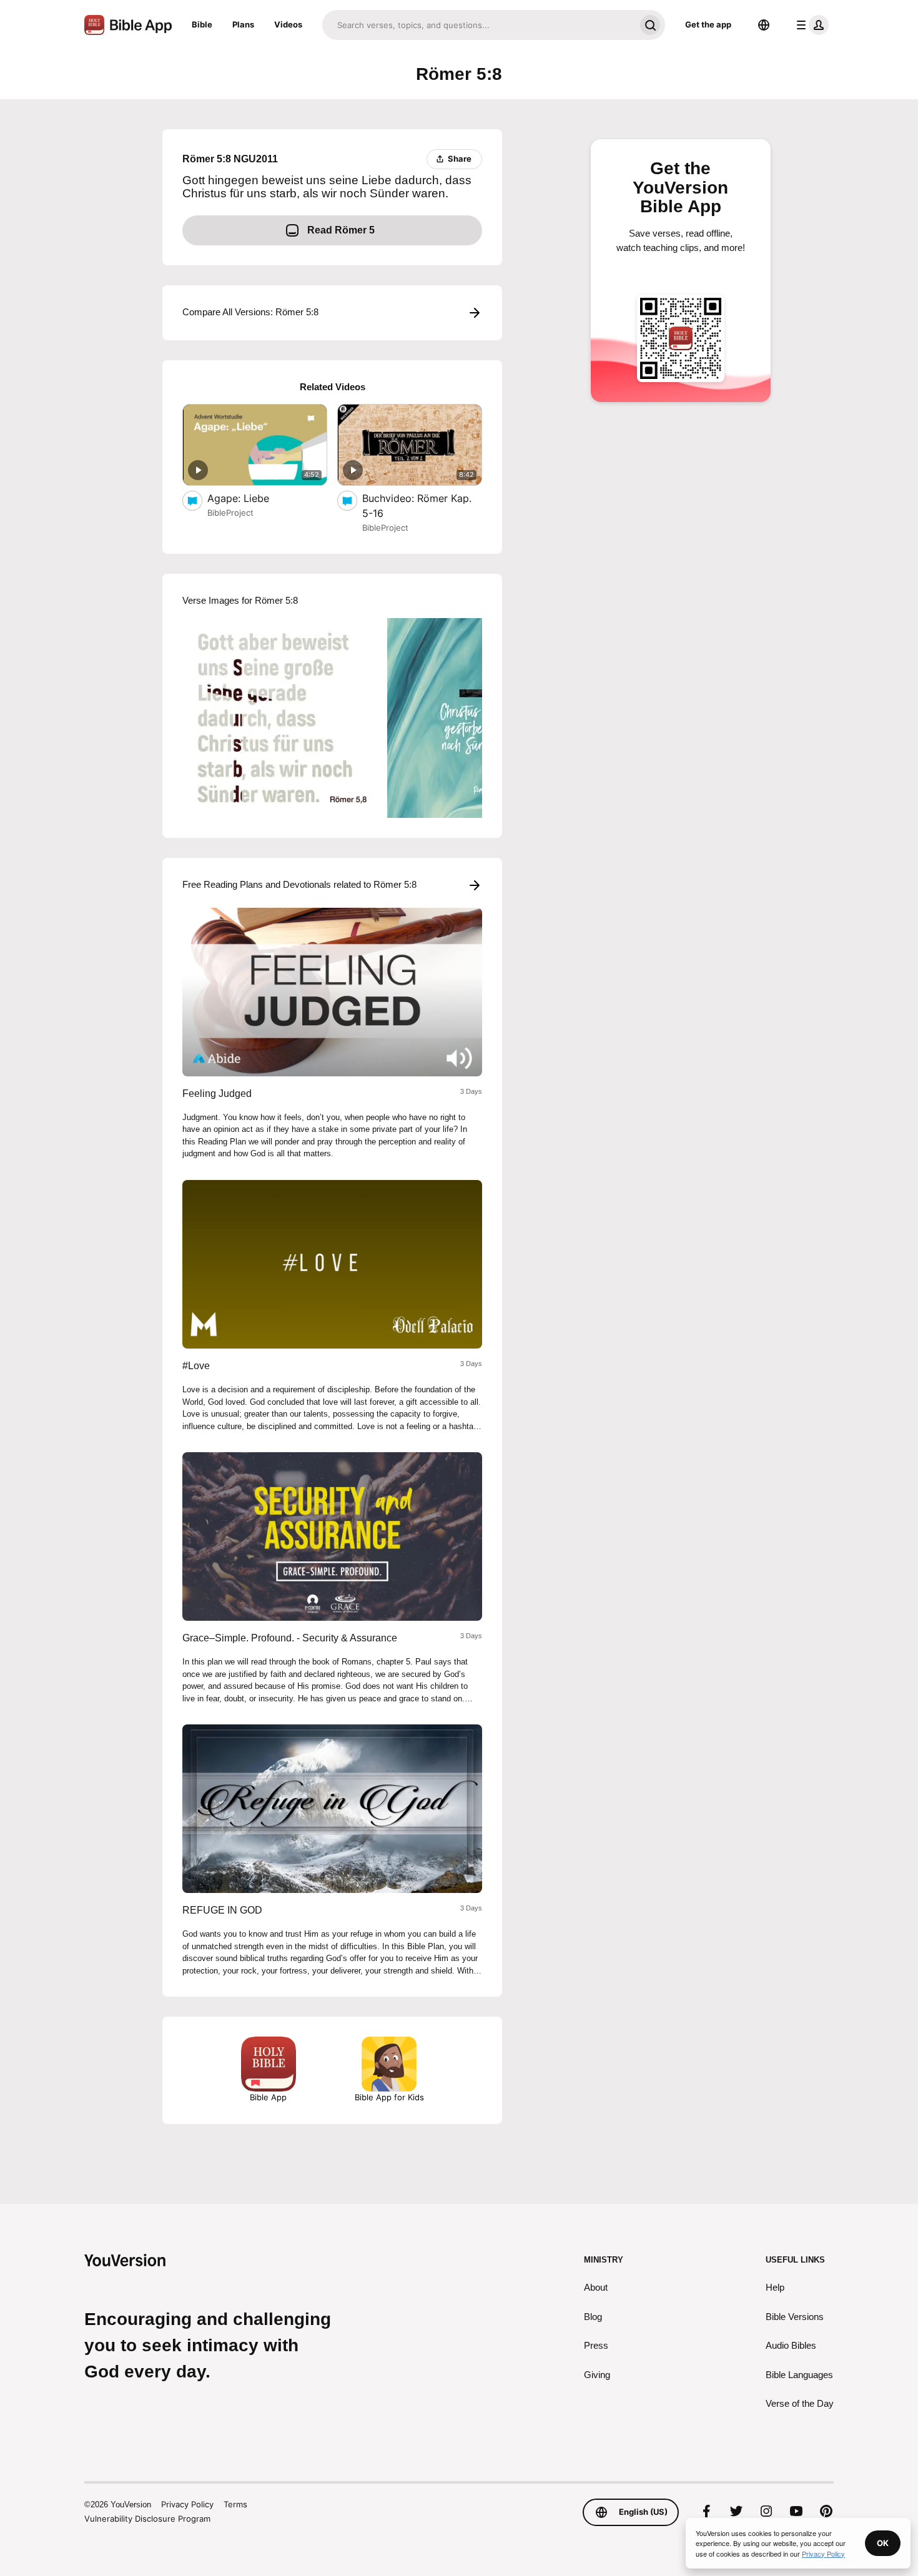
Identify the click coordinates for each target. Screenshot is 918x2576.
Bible (202, 24)
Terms (235, 2504)
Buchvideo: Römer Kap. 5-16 (417, 506)
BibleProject (230, 513)
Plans (243, 24)
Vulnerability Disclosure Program (147, 2519)
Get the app (708, 24)
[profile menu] (810, 25)
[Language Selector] (764, 25)
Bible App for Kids (389, 2097)
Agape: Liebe (251, 498)
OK (883, 2543)
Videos (288, 24)
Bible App (268, 2097)
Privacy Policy (187, 2504)
